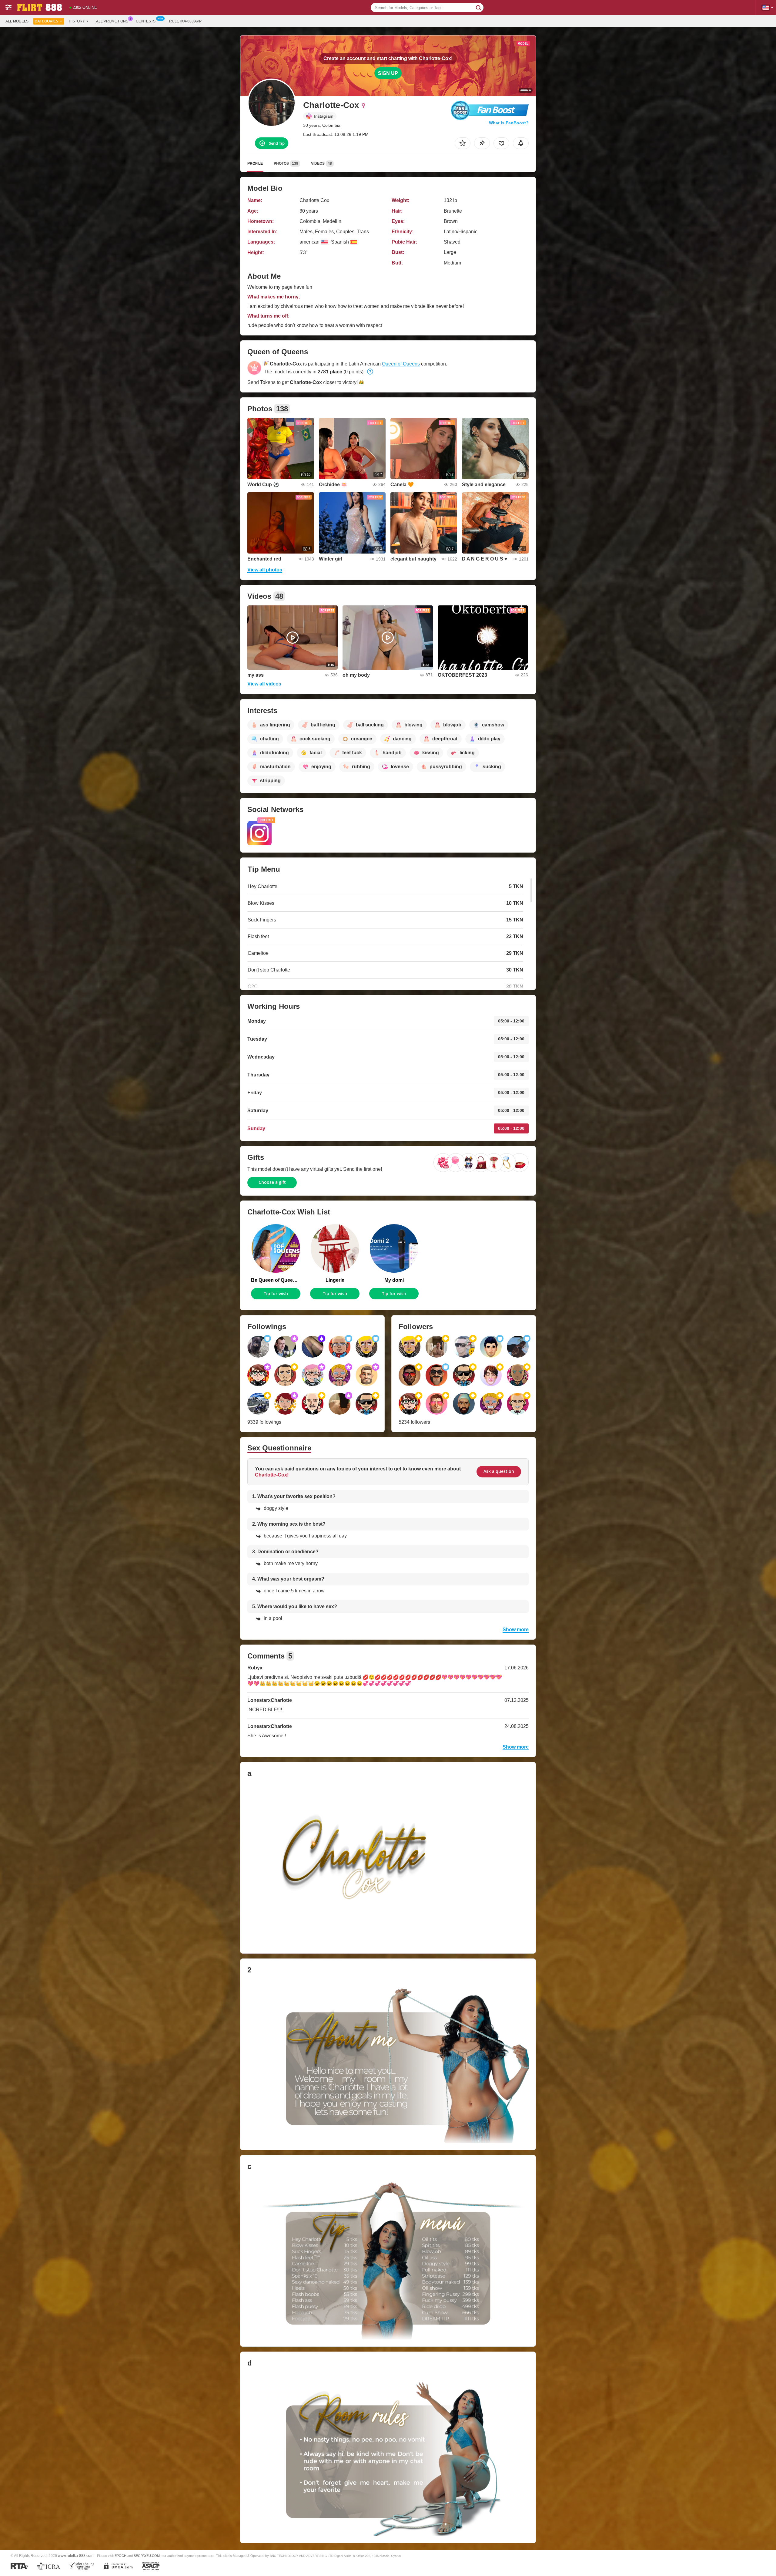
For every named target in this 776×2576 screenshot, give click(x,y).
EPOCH (120, 2556)
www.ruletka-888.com (76, 2556)
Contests (146, 21)
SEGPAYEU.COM (147, 2556)
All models (17, 21)
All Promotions (112, 21)
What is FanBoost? (509, 123)
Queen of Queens (401, 364)
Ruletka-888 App (185, 21)
